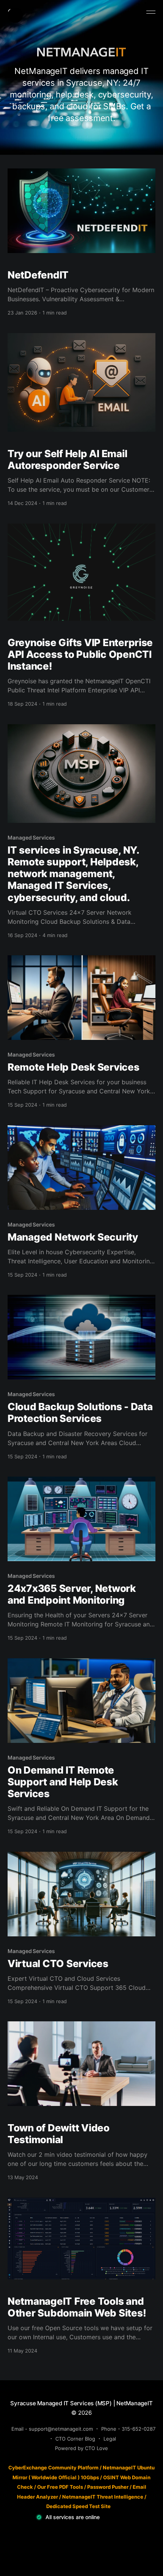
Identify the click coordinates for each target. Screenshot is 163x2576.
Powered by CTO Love (81, 2448)
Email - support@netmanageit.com (52, 2429)
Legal (110, 2439)
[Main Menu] (151, 12)
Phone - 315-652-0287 (128, 2429)
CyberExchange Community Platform (53, 2467)
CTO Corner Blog (75, 2439)
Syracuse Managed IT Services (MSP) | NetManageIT (81, 2403)
